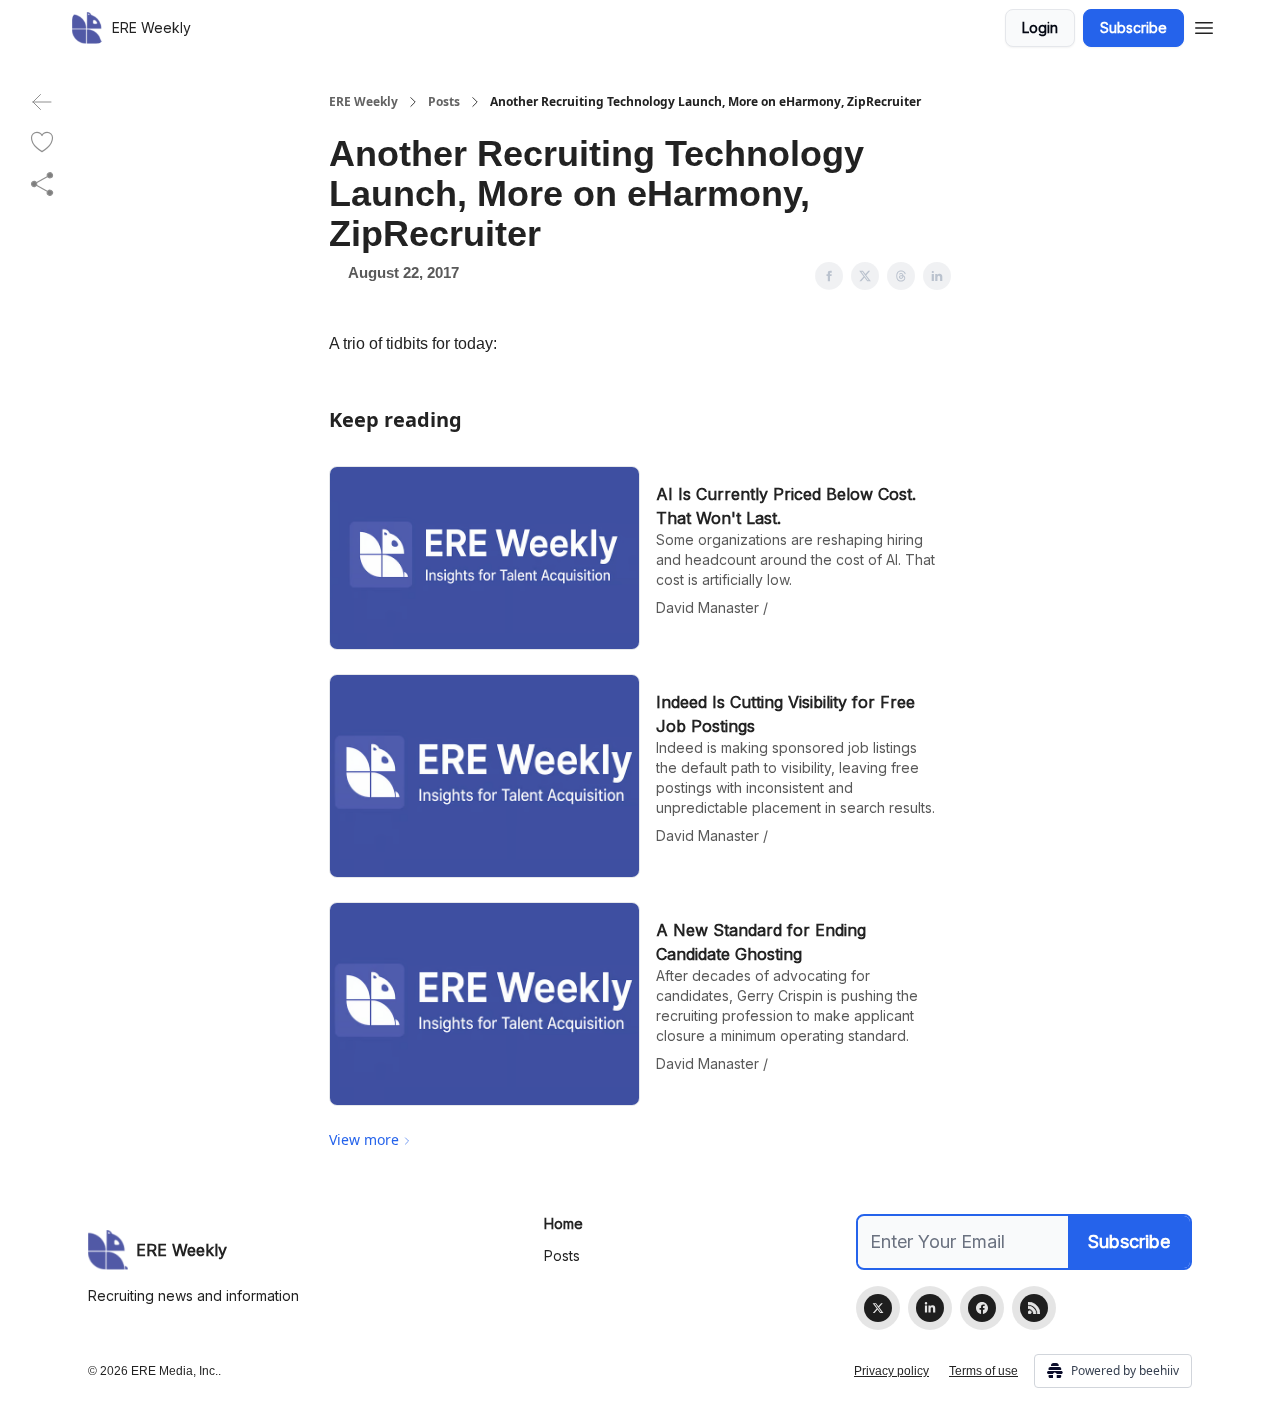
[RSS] (1034, 1308)
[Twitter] (878, 1308)
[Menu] (1204, 25)
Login (1040, 27)
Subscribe (1133, 27)
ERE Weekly (363, 102)
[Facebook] (982, 1308)
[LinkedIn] (930, 1308)
